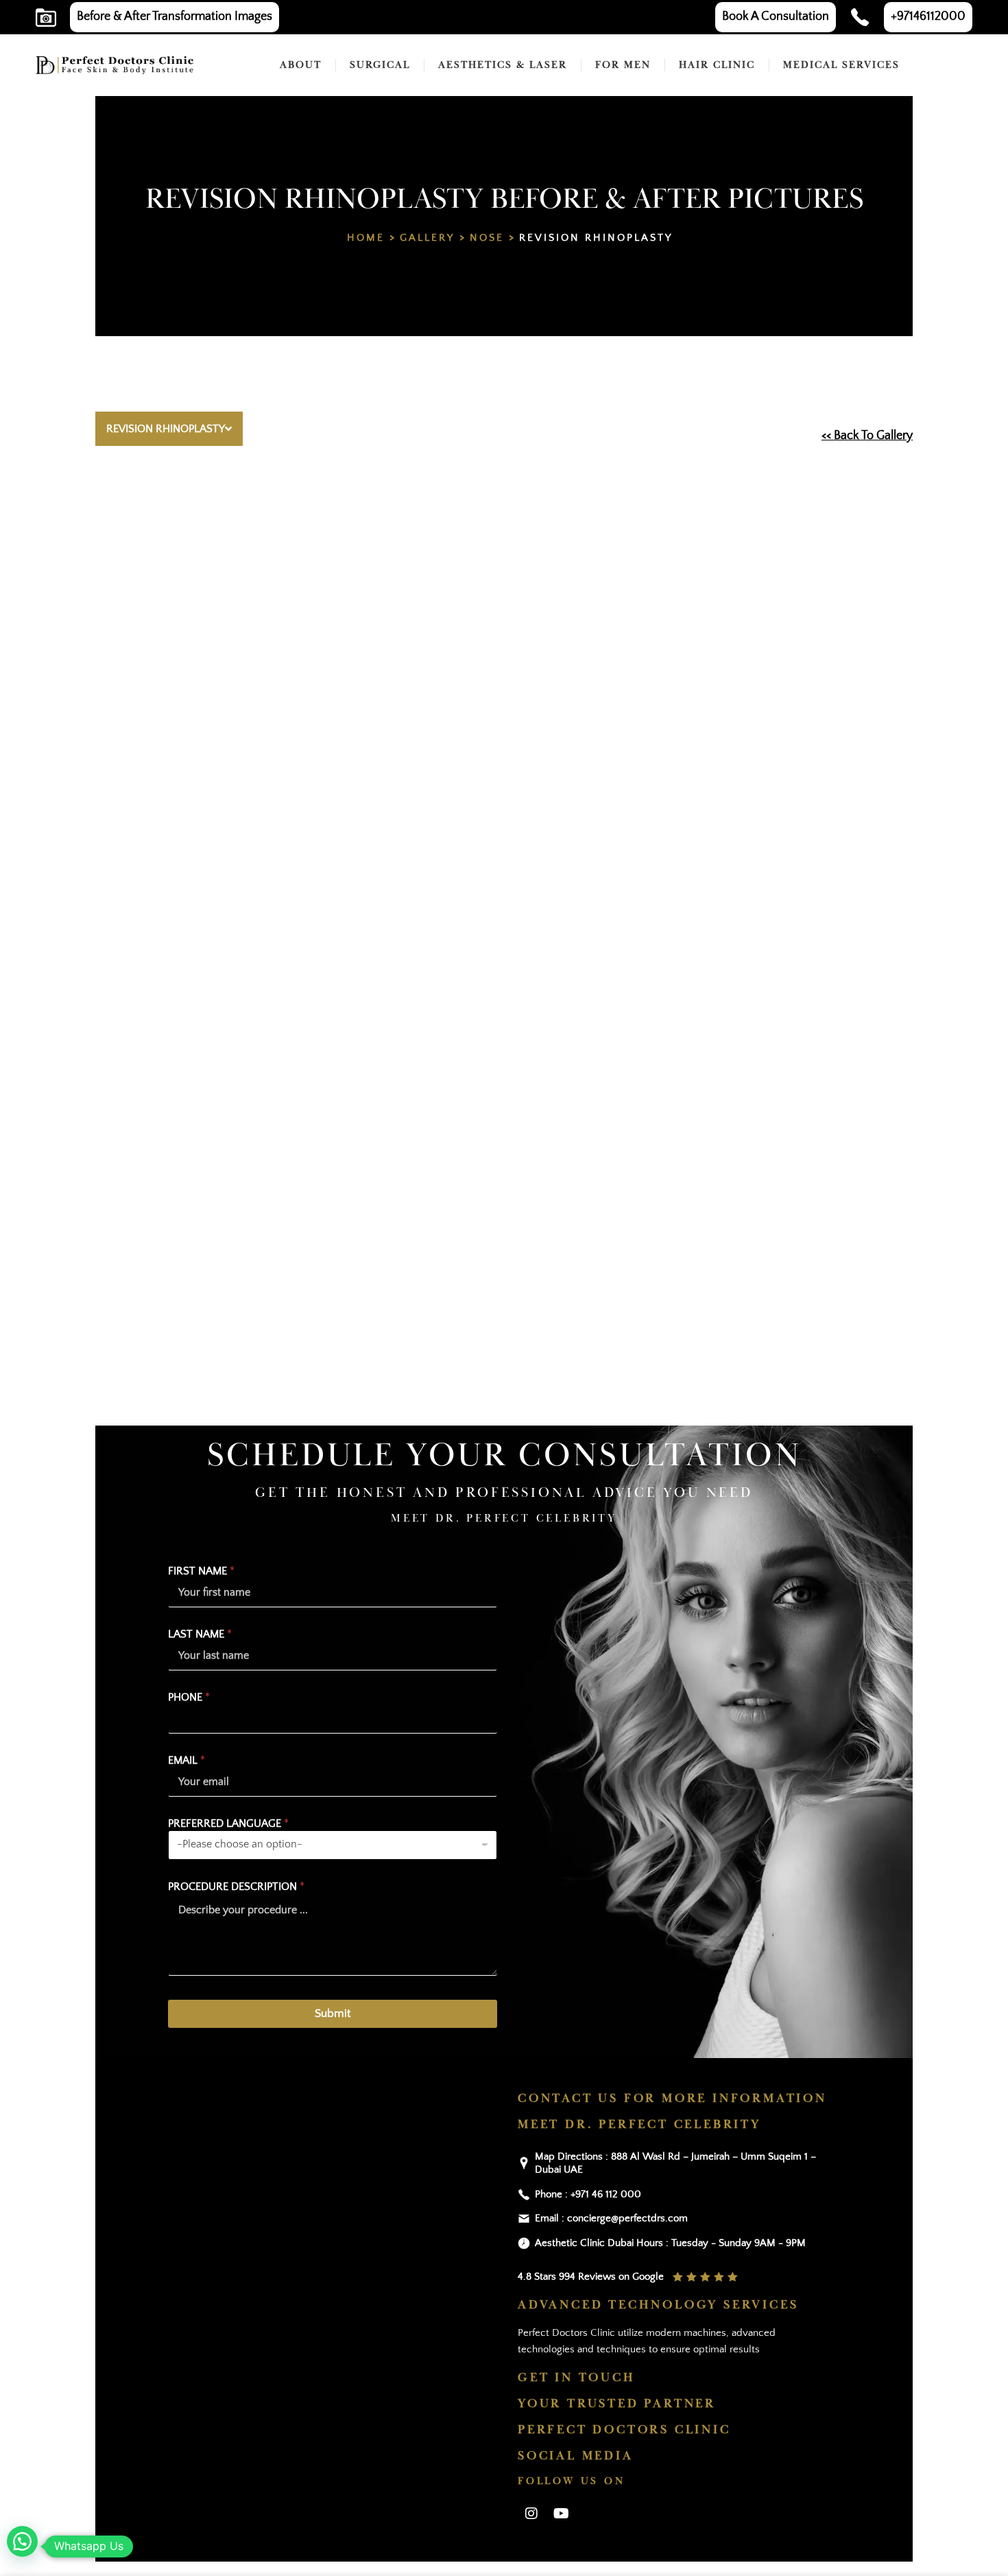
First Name (201, 1571)
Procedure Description (236, 1887)
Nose (487, 238)
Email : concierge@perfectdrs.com (611, 2218)
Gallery (427, 238)
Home (366, 238)
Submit (333, 2013)
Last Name (200, 1634)
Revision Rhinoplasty (596, 238)
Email (187, 1760)
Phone (189, 1697)
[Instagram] (531, 2514)
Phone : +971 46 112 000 (588, 2194)
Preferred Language (228, 1823)
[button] (22, 2541)
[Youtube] (561, 2514)
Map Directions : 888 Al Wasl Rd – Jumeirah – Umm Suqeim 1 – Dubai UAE (675, 2163)
